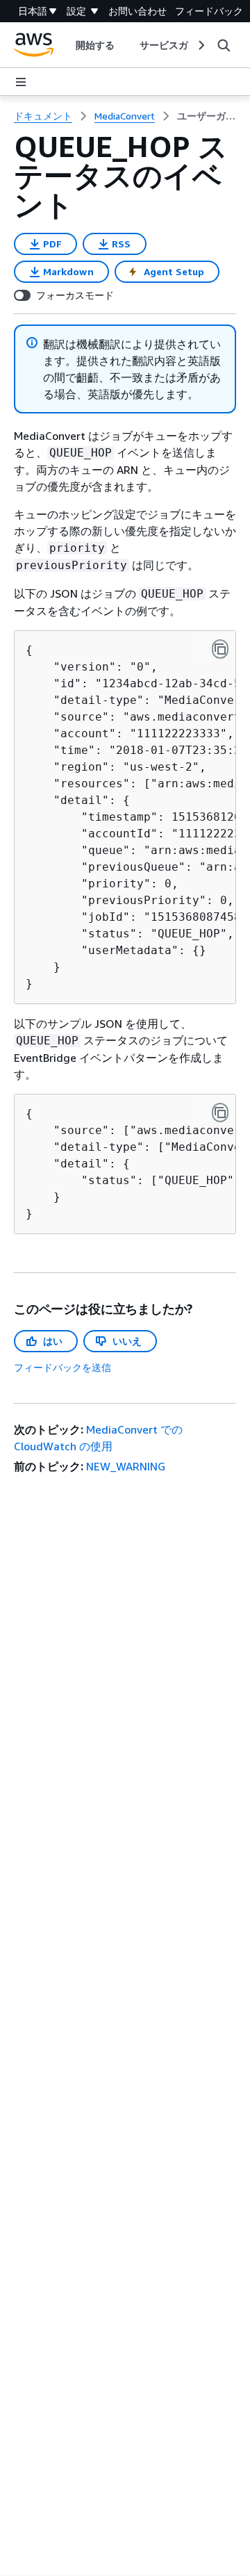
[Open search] (224, 45)
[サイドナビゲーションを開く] (21, 82)
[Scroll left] (65, 45)
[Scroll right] (200, 45)
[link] (207, 116)
